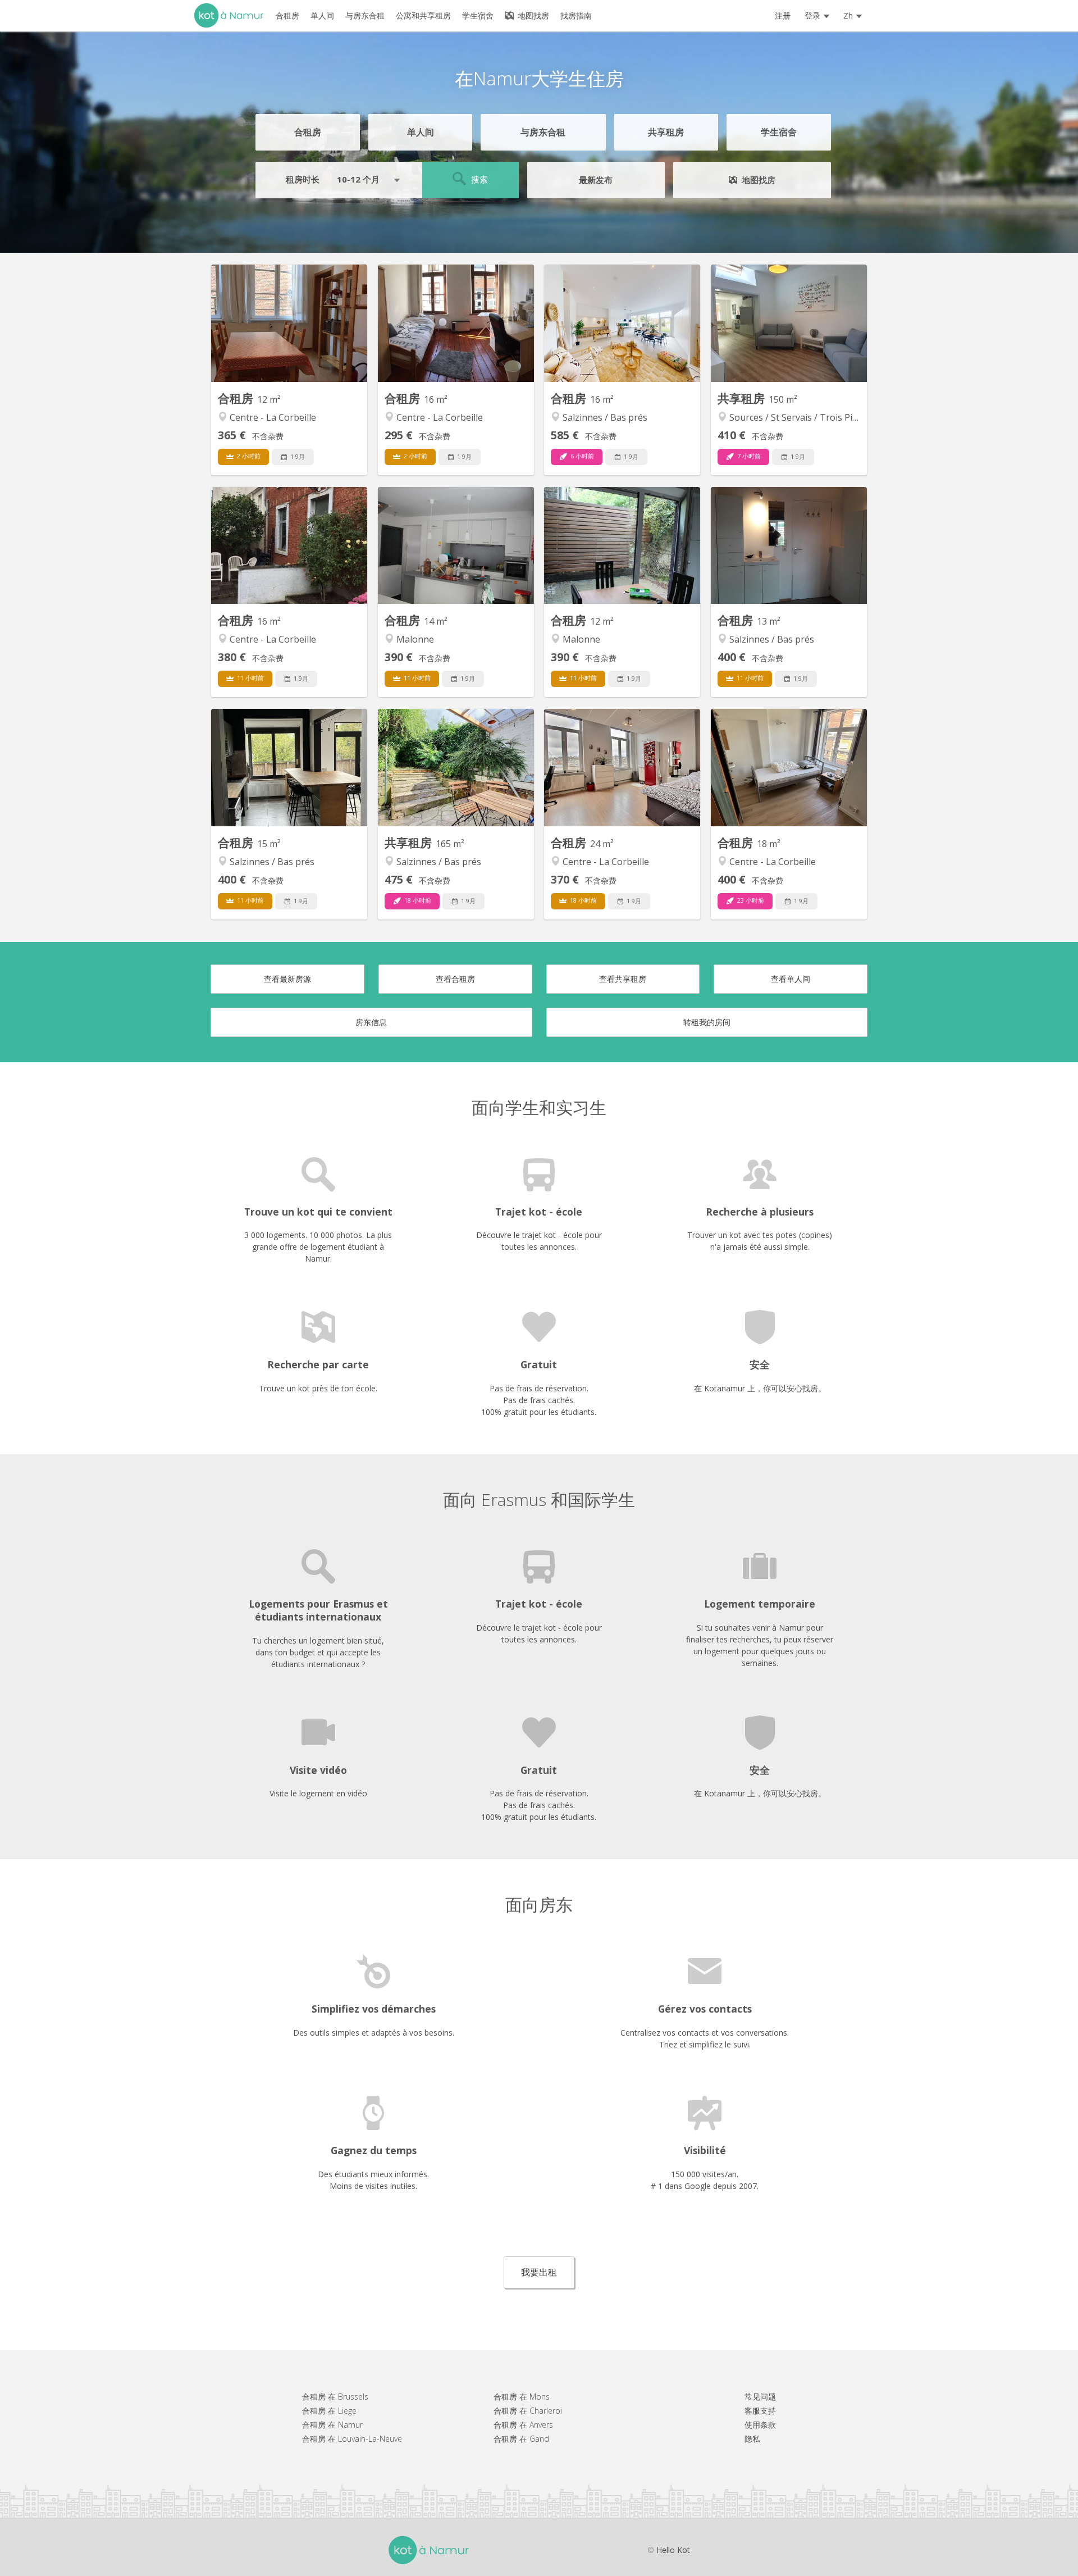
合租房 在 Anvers (523, 2425)
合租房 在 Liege (329, 2411)
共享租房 (666, 132)
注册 (783, 15)
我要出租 (539, 2272)
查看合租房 (455, 979)
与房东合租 (543, 132)
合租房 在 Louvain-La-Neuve (352, 2439)
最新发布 (596, 180)
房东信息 (371, 1022)
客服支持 (760, 2411)
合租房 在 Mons (522, 2397)
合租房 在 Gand (521, 2439)
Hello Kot (673, 2550)
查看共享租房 (623, 979)
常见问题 (760, 2397)
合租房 (308, 132)
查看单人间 (791, 979)
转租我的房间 (707, 1022)
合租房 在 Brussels (335, 2397)
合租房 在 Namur (332, 2425)
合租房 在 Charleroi (528, 2411)
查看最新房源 (287, 979)
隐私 (752, 2439)
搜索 (478, 179)
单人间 (421, 132)
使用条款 (760, 2425)
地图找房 (532, 15)
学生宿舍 (779, 132)
